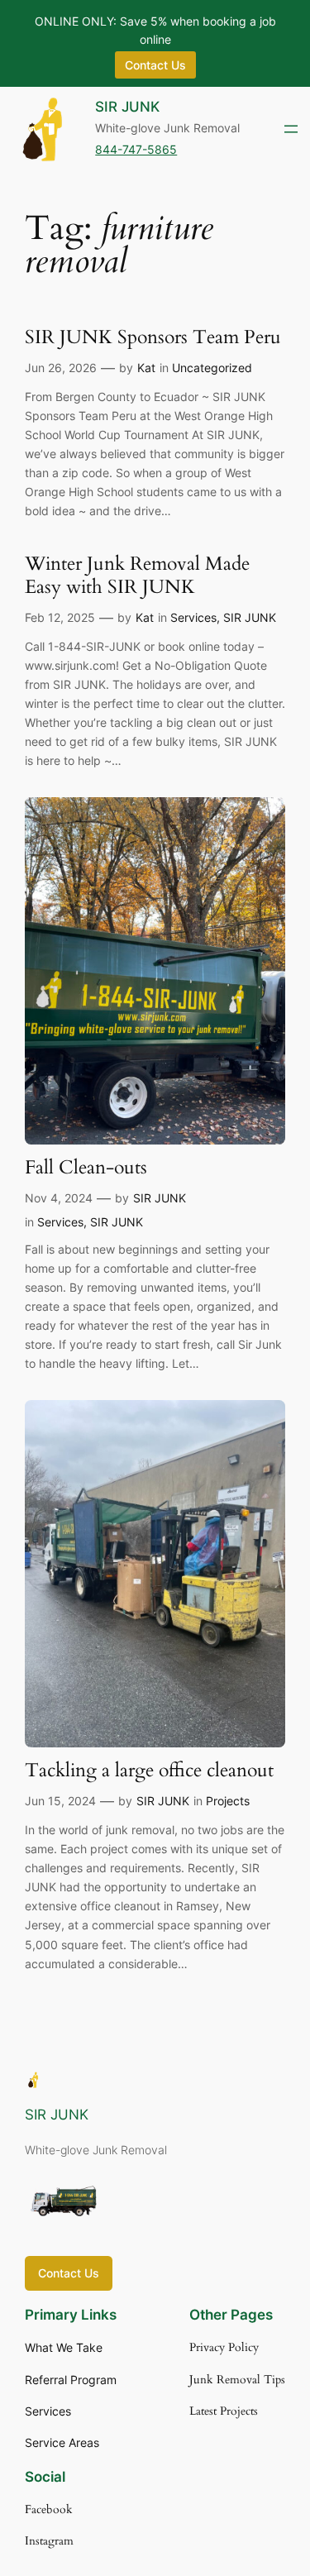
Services (193, 617)
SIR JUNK (127, 107)
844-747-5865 (136, 149)
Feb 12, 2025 (60, 617)
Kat (146, 368)
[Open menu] (291, 129)
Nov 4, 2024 (59, 1198)
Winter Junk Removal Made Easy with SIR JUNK (137, 576)
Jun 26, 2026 (61, 368)
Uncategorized (212, 368)
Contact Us (69, 2273)
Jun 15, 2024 (60, 1801)
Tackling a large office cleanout (149, 1771)
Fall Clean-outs (86, 1168)
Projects (228, 1801)
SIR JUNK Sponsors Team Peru (153, 338)
